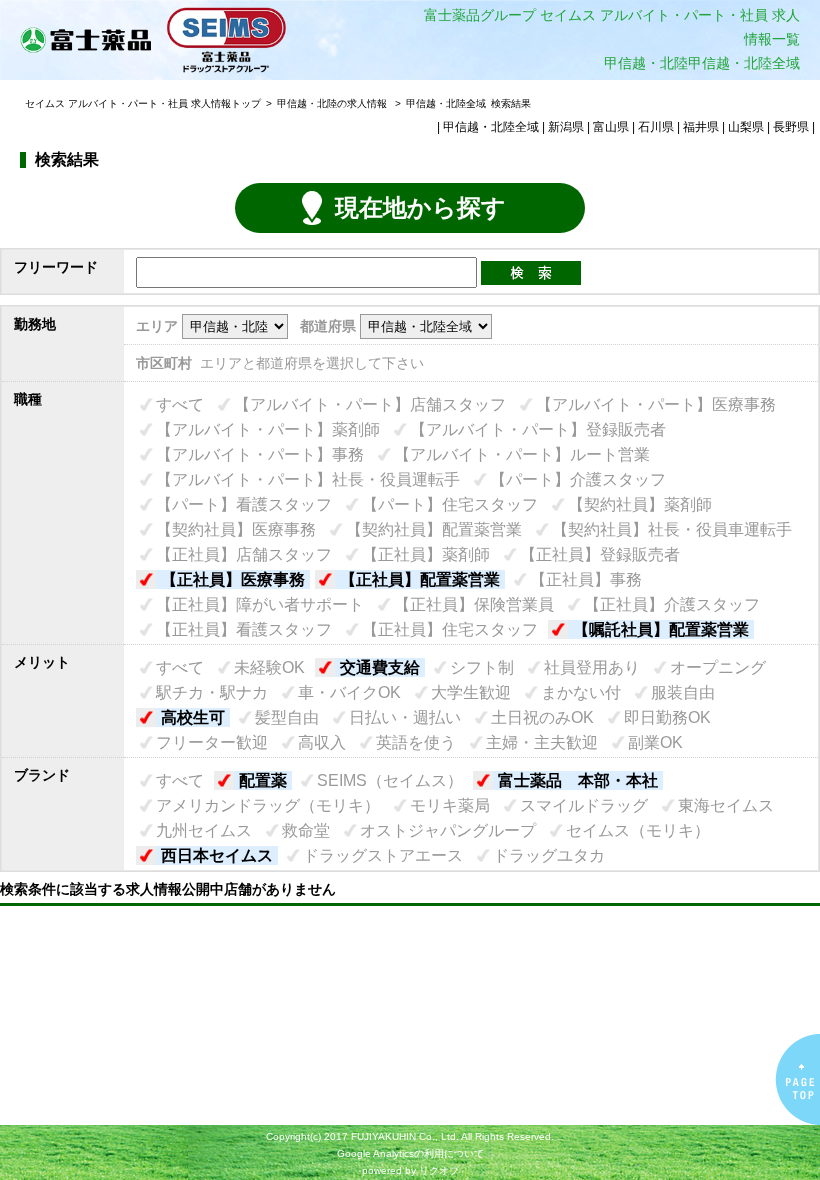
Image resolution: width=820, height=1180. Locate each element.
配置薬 (263, 780)
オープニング (718, 667)
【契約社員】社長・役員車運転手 (672, 529)
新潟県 (566, 127)
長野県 (791, 127)
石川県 (656, 127)
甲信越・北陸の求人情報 (333, 103)
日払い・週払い (405, 717)
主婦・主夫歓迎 (542, 742)
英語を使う (416, 742)
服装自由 (683, 692)
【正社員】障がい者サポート (260, 604)
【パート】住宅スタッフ (450, 504)
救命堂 (306, 830)
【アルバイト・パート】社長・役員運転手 (308, 479)
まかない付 (581, 692)
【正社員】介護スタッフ (672, 604)
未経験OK (269, 667)
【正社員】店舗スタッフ (244, 554)
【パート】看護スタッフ (244, 504)
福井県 (701, 127)
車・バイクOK (349, 692)
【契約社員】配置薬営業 (434, 529)
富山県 (611, 127)
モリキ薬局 (450, 805)
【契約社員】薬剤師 (640, 504)
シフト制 (482, 667)
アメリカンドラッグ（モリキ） (268, 805)
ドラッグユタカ (549, 855)
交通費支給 (380, 667)
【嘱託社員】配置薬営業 (661, 629)
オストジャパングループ (448, 830)
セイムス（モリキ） (638, 830)
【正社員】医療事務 (233, 579)
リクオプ (439, 1170)
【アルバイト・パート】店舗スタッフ (370, 404)
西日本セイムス (217, 855)
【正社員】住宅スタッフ (450, 629)
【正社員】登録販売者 (600, 554)
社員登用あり (592, 667)
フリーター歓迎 (212, 742)
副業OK (655, 742)
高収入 (322, 742)
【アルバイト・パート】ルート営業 (522, 454)
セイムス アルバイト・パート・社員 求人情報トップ (143, 103)
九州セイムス (204, 830)
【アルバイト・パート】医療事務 (656, 404)
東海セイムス (726, 805)
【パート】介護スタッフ (578, 479)
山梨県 (746, 127)
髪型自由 (287, 717)
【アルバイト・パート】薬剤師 (268, 429)
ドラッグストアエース (383, 855)
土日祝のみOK (542, 717)
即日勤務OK (667, 717)
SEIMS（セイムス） (390, 780)
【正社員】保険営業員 (474, 604)
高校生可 (193, 717)
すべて (180, 404)
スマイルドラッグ (584, 805)
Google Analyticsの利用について (410, 1153)
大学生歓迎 (471, 692)
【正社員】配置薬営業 (420, 579)
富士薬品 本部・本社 (578, 780)
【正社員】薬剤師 (426, 554)
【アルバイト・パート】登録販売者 (538, 429)
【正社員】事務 (586, 579)
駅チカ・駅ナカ (212, 692)
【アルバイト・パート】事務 (260, 454)
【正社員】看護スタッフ (244, 629)
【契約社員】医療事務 (236, 529)
